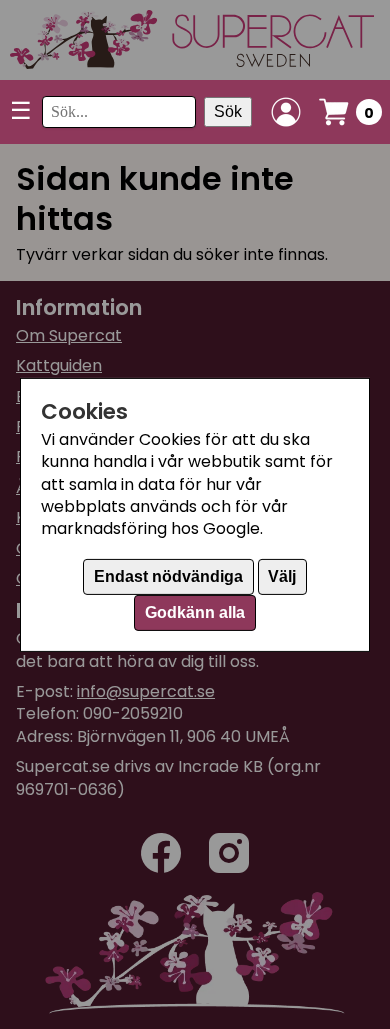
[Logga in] (286, 112)
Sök (228, 111)
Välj (282, 576)
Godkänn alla (195, 612)
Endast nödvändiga (168, 576)
